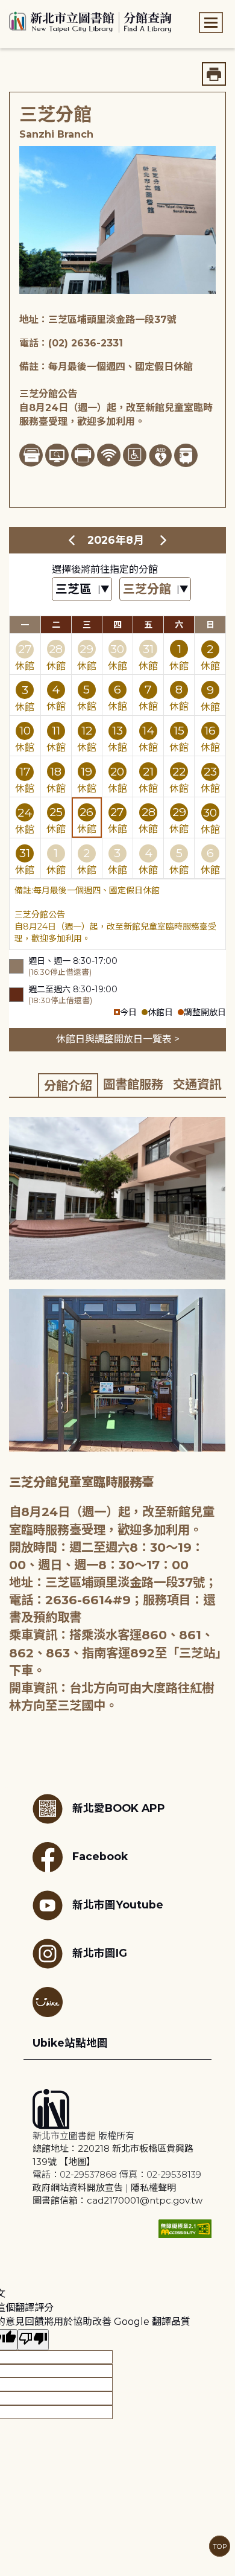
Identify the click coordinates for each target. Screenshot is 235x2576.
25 (56, 812)
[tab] (68, 1085)
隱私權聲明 (153, 2188)
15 (179, 730)
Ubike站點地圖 (70, 2043)
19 (86, 771)
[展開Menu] (211, 23)
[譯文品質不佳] (33, 2340)
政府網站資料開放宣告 (78, 2188)
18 (56, 771)
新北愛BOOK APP (119, 1808)
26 (86, 812)
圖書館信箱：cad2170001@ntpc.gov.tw (117, 2200)
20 (117, 771)
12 (87, 730)
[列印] (214, 74)
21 (148, 771)
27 (25, 649)
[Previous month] (72, 540)
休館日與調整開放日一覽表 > (118, 1039)
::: (6, 8)
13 (117, 730)
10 (25, 730)
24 (25, 812)
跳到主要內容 (30, 8)
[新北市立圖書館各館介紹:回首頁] (90, 21)
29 (86, 649)
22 (179, 771)
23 (210, 771)
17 (25, 771)
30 (117, 649)
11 (56, 730)
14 (148, 730)
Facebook (100, 1856)
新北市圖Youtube (118, 1905)
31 (148, 649)
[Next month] (163, 540)
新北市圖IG (100, 1953)
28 (56, 649)
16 (210, 730)
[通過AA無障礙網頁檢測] (185, 2229)
